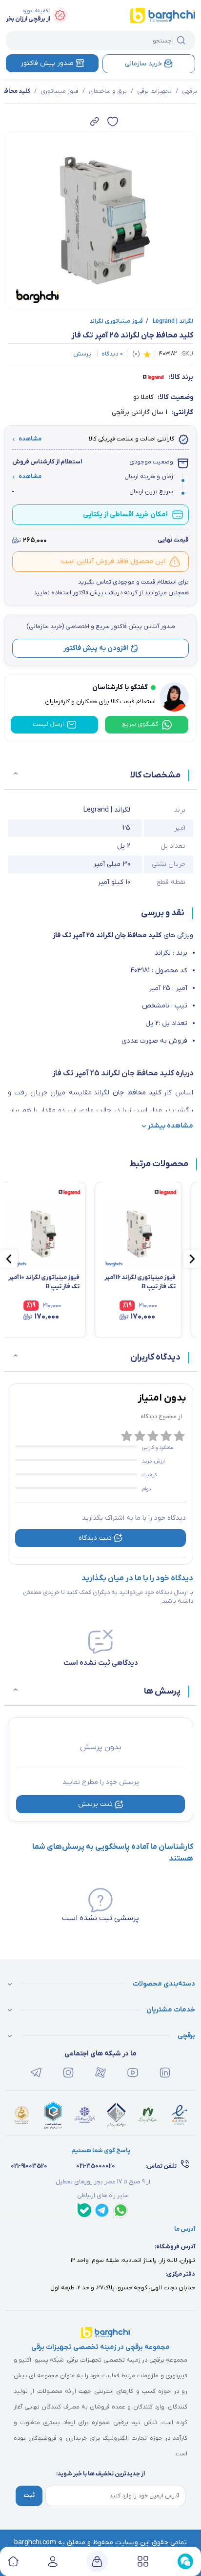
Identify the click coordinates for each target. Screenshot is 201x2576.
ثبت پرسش (95, 1804)
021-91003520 (29, 2166)
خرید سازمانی (143, 64)
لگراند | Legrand (170, 321)
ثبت (29, 2495)
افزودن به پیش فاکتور (96, 648)
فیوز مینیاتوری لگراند (116, 321)
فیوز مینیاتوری (60, 91)
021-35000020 (96, 2166)
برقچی (190, 91)
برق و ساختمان (108, 91)
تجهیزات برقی (154, 91)
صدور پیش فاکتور (47, 63)
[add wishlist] (113, 122)
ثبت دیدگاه (95, 1538)
